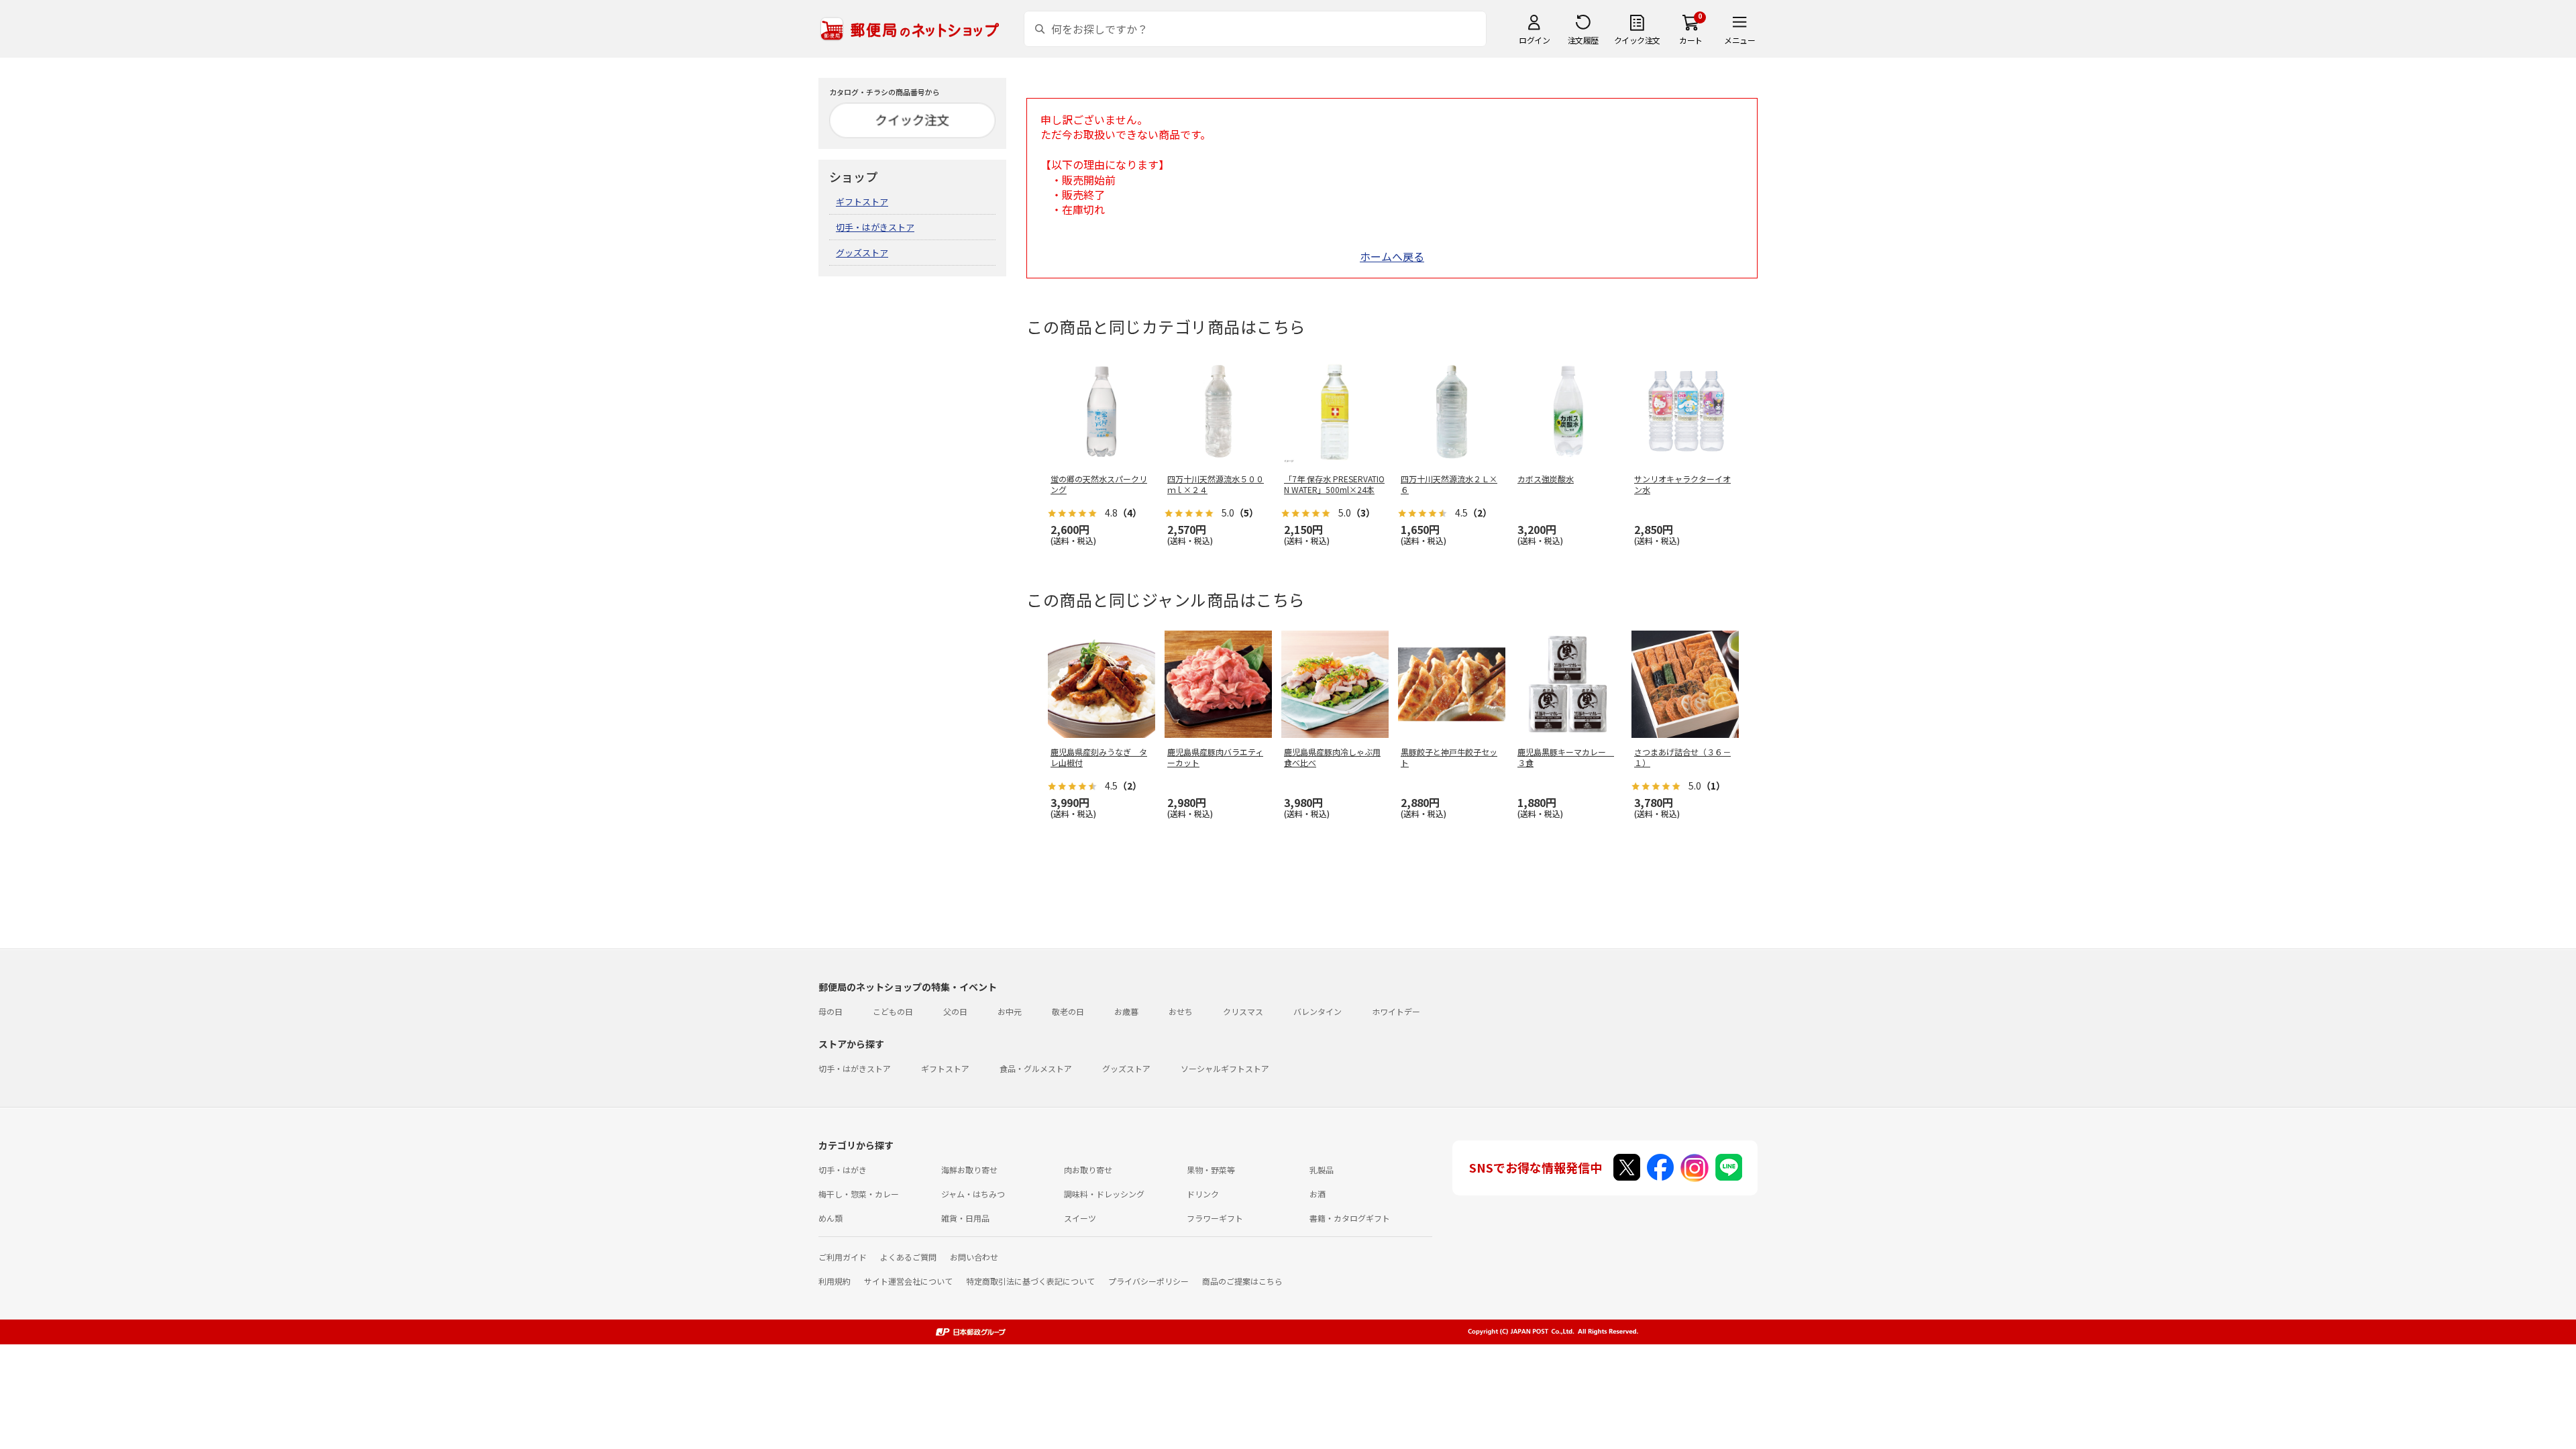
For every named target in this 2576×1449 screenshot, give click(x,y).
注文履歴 (1583, 40)
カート (1691, 40)
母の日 (830, 1011)
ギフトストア (862, 202)
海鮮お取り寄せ (969, 1170)
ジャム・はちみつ (973, 1194)
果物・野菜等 (1211, 1170)
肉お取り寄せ (1088, 1170)
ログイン (1534, 40)
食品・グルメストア (1036, 1068)
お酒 (1318, 1194)
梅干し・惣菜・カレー (859, 1194)
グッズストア (862, 253)
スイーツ (1080, 1218)
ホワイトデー (1396, 1011)
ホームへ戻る (1392, 256)
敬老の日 (1068, 1011)
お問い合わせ (974, 1257)
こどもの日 (893, 1011)
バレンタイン (1318, 1011)
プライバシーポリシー (1148, 1281)
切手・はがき (843, 1170)
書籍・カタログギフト (1350, 1218)
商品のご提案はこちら (1242, 1281)
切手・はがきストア (875, 227)
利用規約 (835, 1281)
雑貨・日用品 (965, 1218)
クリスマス (1243, 1011)
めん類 (830, 1218)
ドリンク (1203, 1194)
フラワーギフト (1215, 1218)
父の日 (955, 1011)
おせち (1181, 1011)
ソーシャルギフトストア (1225, 1068)
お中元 (1010, 1011)
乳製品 (1322, 1170)
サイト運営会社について (908, 1281)
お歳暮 (1126, 1011)
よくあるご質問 (908, 1257)
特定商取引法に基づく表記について (1030, 1281)
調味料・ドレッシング (1104, 1194)
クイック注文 (1637, 40)
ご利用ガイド (843, 1257)
